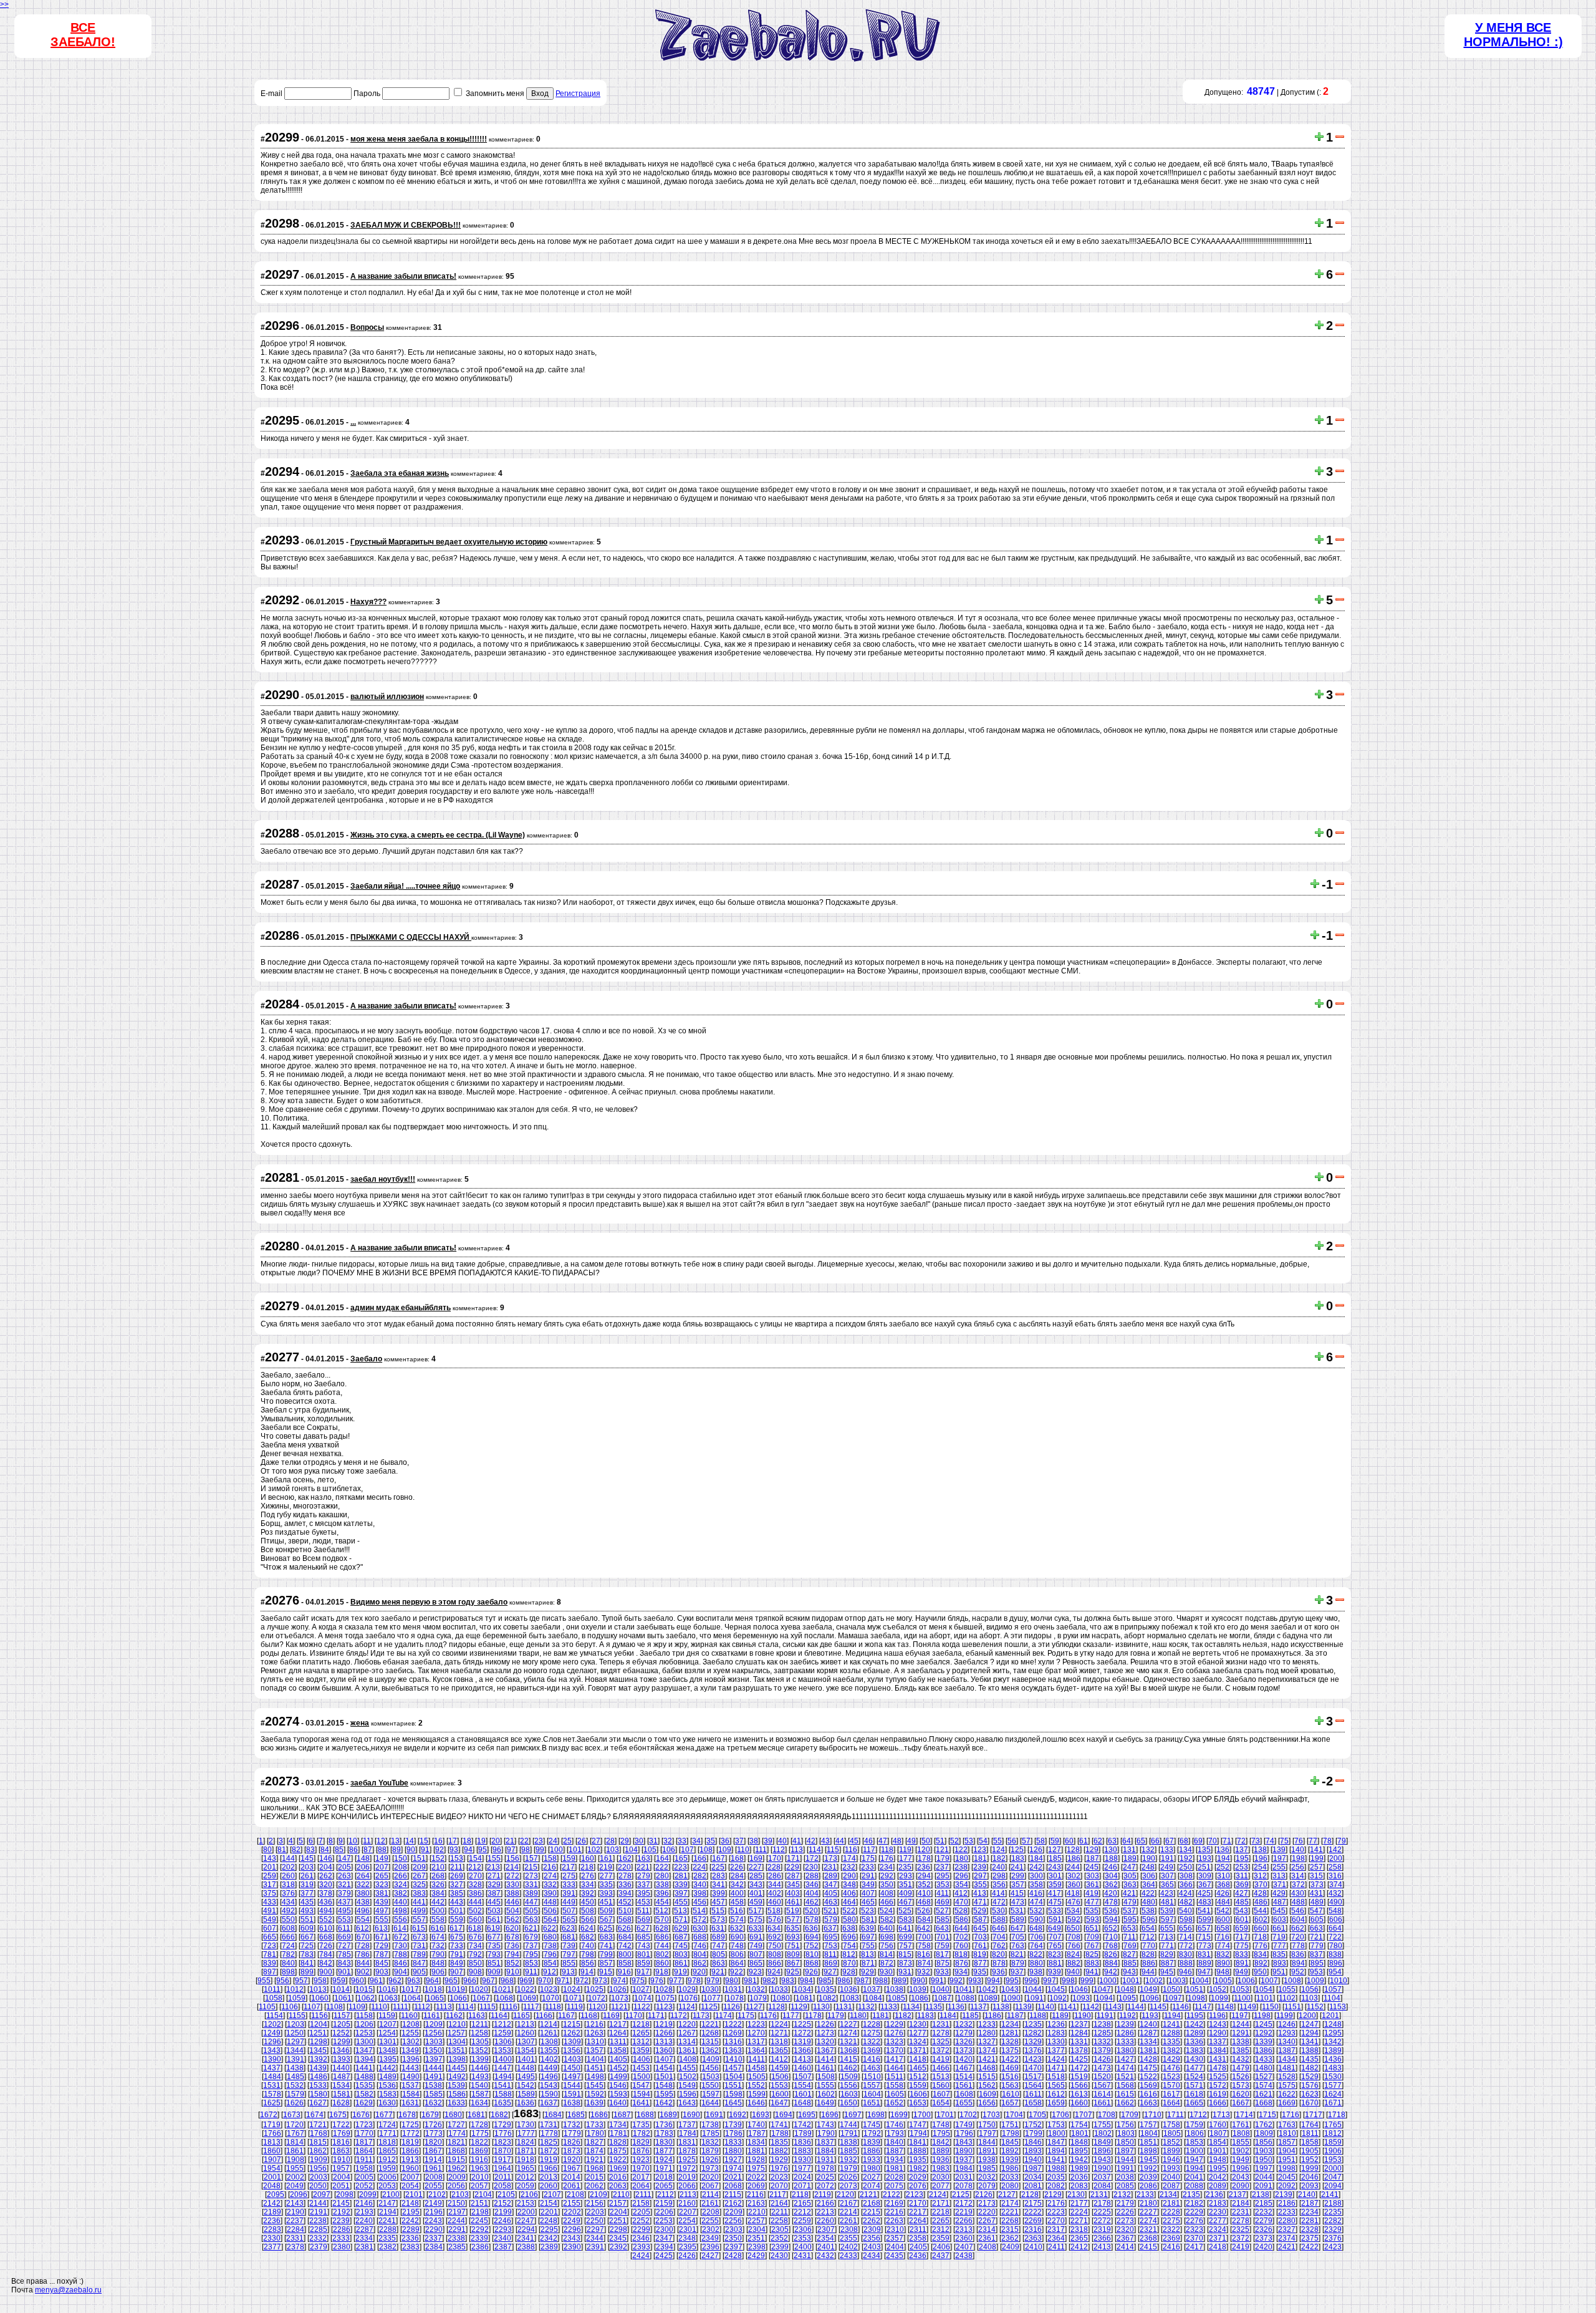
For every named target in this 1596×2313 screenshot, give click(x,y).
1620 (1241, 2094)
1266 (664, 2033)
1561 (964, 2085)
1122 (642, 2007)
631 (718, 1928)
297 (980, 1876)
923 (755, 1972)
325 (419, 1885)
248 (1148, 1867)
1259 (502, 2033)
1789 (803, 2133)
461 (793, 1902)
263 (344, 1876)
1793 (895, 2133)
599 (1205, 1919)
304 (1111, 1876)
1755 (1102, 2125)
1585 (434, 2094)
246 (1111, 1867)
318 (288, 1885)
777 (1280, 1946)
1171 (656, 2016)
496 (363, 1911)
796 (550, 1954)
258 (1335, 1867)
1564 (1033, 2085)
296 (962, 1876)
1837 (825, 2142)
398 (700, 1893)
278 (625, 1876)
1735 (641, 2125)
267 (419, 1876)
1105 (267, 2007)
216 (550, 1867)
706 (1036, 1937)
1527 (1264, 2077)
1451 (595, 2068)
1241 (1171, 2024)
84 (325, 1850)
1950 (1264, 2160)
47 (883, 1841)
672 (401, 1937)
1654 (941, 2103)
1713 (1221, 2115)
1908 (296, 2160)
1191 (1105, 2016)
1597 (711, 2094)
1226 (825, 2024)
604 (1298, 1919)
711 (1130, 1937)
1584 (411, 2094)
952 (1298, 1972)
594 (1111, 1919)
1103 (1310, 1998)
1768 (319, 2133)
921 (718, 1972)
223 (680, 1867)
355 (980, 1885)
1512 (918, 2077)
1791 (849, 2133)
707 (1055, 1937)
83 (310, 1850)
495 (344, 1911)
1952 (1310, 2160)
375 (270, 1893)
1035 (825, 1989)
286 (775, 1876)
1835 (779, 2142)
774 (1223, 1946)
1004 (1200, 1981)
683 (606, 1937)
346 (812, 1885)
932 (924, 1972)
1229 (895, 2024)
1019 (456, 1989)
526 (924, 1911)
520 (811, 1911)
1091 (1035, 1998)
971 (563, 1981)
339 (681, 1885)
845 (382, 1963)
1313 (664, 2042)
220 (624, 1867)
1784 (688, 2133)
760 (962, 1946)
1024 (572, 1989)
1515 (987, 2077)
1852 (1171, 2142)
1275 (872, 2033)
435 (307, 1902)
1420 (964, 2059)
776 (1261, 1946)
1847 (1056, 2142)
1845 (1010, 2142)
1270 (756, 2033)
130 (1111, 1850)
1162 (454, 2016)
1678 (407, 2115)
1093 (1081, 1998)
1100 (1242, 1998)
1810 (1287, 2133)
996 (1031, 1981)
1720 (295, 2125)
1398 (457, 2059)
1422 (1010, 2059)
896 (1336, 1963)
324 (401, 1885)
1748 (941, 2125)
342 (737, 1885)
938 (1036, 1972)
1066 (458, 1998)
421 (1129, 1893)
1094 (1104, 1998)
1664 (1171, 2103)
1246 (1287, 2024)
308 (1186, 1876)
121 (942, 1850)
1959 (387, 2168)
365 (1167, 1885)
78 (1327, 1841)
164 (662, 1858)
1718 (1337, 2115)
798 (588, 1954)
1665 (1195, 2103)
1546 (618, 2085)
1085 (897, 1998)
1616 (1148, 2094)
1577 (1333, 2085)
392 (588, 1893)
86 (353, 1850)
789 (419, 1954)
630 (699, 1928)
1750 (987, 2125)
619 (493, 1928)
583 (906, 1919)
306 (1149, 1876)
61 (1084, 1841)
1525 (1218, 2077)
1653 (918, 2103)
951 (1279, 1972)
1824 (526, 2142)
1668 (1264, 2103)
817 (942, 1954)
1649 (825, 2103)
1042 (987, 1989)
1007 (1269, 1981)
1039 (918, 1989)
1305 (480, 2042)
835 (1279, 1954)
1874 (595, 2151)
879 (1018, 1963)
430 (1298, 1893)
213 (493, 1867)
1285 (1102, 2033)
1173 (701, 2016)
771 (1167, 1946)
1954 (272, 2168)
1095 (1127, 1998)
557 (419, 1919)
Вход (540, 94)
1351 (456, 2050)
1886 (872, 2151)
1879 (710, 2151)
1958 (364, 2168)
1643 (687, 2103)
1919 (549, 2160)
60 (1069, 1841)
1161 (432, 2016)
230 (811, 1867)
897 (270, 1972)
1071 (574, 1998)
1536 (387, 2085)
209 (419, 1867)
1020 (479, 1989)
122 (961, 1850)
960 (358, 1981)
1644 (710, 2103)
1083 (850, 1998)
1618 (1195, 2094)
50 (926, 1841)
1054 (1264, 1989)
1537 (410, 2085)
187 (1093, 1858)
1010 (1339, 1981)
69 (1198, 1841)
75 (1284, 1841)
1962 (456, 2168)
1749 (964, 2125)
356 (999, 1885)
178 (924, 1858)
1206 (365, 2024)
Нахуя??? (368, 602)
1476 (1171, 2068)
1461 (825, 2068)
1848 (1079, 2142)
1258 (479, 2033)
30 (639, 1841)
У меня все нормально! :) (1513, 35)
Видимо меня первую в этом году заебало (429, 1602)
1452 (618, 2068)
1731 (549, 2125)
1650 (848, 2103)
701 (943, 1937)
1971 (664, 2168)
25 (567, 1841)
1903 (1264, 2151)
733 (457, 1946)
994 (993, 1981)
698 (887, 1937)
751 (793, 1946)
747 (719, 1946)
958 (320, 1981)
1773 (434, 2133)
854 (550, 1963)
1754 (1079, 2125)
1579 (296, 2094)
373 (1317, 1885)
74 (1270, 1841)
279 (644, 1876)
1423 (1033, 2059)
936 (998, 1972)
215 (531, 1867)
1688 (645, 2115)
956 (283, 1981)
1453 (641, 2068)
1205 (342, 2024)
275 (569, 1876)
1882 (779, 2151)
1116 (509, 2007)
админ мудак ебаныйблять (401, 1308)
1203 (296, 2024)
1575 (1287, 2085)
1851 (1148, 2142)
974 (619, 1981)
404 (812, 1893)
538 (1148, 1911)
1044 (1033, 1989)
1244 (1241, 2024)
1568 (1125, 2085)
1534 (341, 2085)
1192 (1127, 2016)
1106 (290, 2007)
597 (1167, 1919)
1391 (296, 2059)
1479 (1241, 2068)
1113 (444, 2007)
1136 (956, 2007)
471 (980, 1902)
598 (1186, 1919)
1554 (802, 2085)
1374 (987, 2050)
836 (1298, 1954)
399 (719, 1893)
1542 (526, 2085)
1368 (848, 2050)
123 (980, 1850)
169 (756, 1858)
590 (1036, 1919)
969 (526, 1981)
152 (438, 1858)
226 (737, 1867)
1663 (1148, 2103)
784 (326, 1954)
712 (1148, 1937)
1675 (338, 2115)
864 (737, 1963)
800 (625, 1954)
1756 (1125, 2125)
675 (457, 1937)
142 (1335, 1850)
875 (943, 1963)
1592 (595, 2094)
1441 (364, 2068)
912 (550, 1972)
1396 (411, 2059)
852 (513, 1963)
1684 (553, 2115)
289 (831, 1876)
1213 (526, 2024)
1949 (1241, 2160)
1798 (1011, 2133)
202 (288, 1867)
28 (610, 1841)
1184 (948, 2016)
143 (270, 1858)
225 (718, 1867)
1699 (899, 2115)
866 (775, 1963)
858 (625, 1963)
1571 (1195, 2085)
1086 (920, 1998)
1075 (666, 1998)
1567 (1102, 2085)
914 (587, 1972)
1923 (641, 2160)
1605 (895, 2094)
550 (288, 1919)
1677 (384, 2115)
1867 (433, 2151)
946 (1185, 1972)
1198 (1262, 2016)
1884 (825, 2151)
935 (980, 1972)
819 (980, 1954)
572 (700, 1919)
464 (849, 1902)
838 (1335, 1954)
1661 (1102, 2103)
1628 (341, 2103)
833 (1242, 1954)
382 (401, 1893)
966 (470, 1981)
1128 (776, 2007)
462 (812, 1902)
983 (788, 1981)
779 (1317, 1946)
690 (737, 1937)
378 (326, 1893)
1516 (1010, 2077)
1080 (781, 1998)
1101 (1265, 1998)
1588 (503, 2094)
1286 (1125, 2033)
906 (438, 1972)
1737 (687, 2125)
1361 (687, 2050)
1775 (480, 2133)
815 (905, 1954)
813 (868, 1954)
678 (513, 1937)
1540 (479, 2085)
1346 (341, 2050)
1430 (1195, 2059)
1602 (826, 2094)
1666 (1218, 2103)
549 (270, 1919)
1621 (1264, 2094)
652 (1111, 1928)
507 (569, 1911)
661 (1279, 1928)
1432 (1241, 2059)
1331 (1079, 2042)
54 (983, 1841)
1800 (1057, 2133)
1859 (1333, 2142)
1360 (664, 2050)
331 (531, 1885)
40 (782, 1841)
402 (775, 1893)
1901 (1218, 2151)
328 (475, 1885)
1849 (1102, 2142)
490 (1336, 1902)
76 (1299, 1841)
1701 (945, 2115)
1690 (691, 2115)
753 (831, 1946)
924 (774, 1972)
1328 (1010, 2042)
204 (326, 1867)
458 (737, 1902)
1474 (1125, 2068)
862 (700, 1963)
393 (606, 1893)
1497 (572, 2077)
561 (494, 1919)
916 (624, 1972)
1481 (1287, 2068)
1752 (1033, 2125)
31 (653, 1841)
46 (868, 1841)
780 (1336, 1946)
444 (475, 1902)
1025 (595, 1989)
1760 (1218, 2125)
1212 (502, 2024)
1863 (341, 2151)
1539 (456, 2085)
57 (1026, 1841)
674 (438, 1937)
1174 (723, 2016)
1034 (802, 1989)
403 (793, 1893)
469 (943, 1902)
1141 (1068, 2007)
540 (1185, 1911)
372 (1298, 1885)
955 (264, 1981)
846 (401, 1963)
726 (326, 1946)
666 (288, 1937)
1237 (1079, 2024)
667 (307, 1937)
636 (811, 1928)
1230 (918, 2024)
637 (830, 1928)
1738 (710, 2125)
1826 (572, 2142)
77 (1313, 1841)
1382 (1171, 2050)
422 (1148, 1893)
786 (363, 1954)
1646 (756, 2103)
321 (344, 1885)
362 (1111, 1885)
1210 (457, 2024)
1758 (1171, 2125)
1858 (1310, 2142)
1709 (1130, 2115)
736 (513, 1946)
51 (940, 1841)
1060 (320, 1998)
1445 (456, 2068)
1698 (876, 2115)
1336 (1195, 2042)
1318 (779, 2042)
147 (344, 1858)
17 (453, 1841)
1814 (295, 2142)
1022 (526, 1989)
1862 (318, 2151)
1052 (1218, 1989)
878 (999, 1963)
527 (942, 1911)
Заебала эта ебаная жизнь (400, 473)
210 (438, 1867)
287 (793, 1876)
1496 (549, 2077)
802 (662, 1954)
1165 (522, 2016)
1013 (318, 1989)
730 (401, 1946)
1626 (295, 2103)
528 (961, 1911)
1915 (456, 2160)
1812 (1333, 2133)
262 (326, 1876)
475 (1055, 1902)
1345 (318, 2050)
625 (606, 1928)
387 (494, 1893)
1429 (1171, 2059)
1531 (272, 2085)
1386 (1264, 2050)
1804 (1149, 2133)
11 (367, 1841)
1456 (710, 2068)
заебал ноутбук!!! (383, 1179)
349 (868, 1885)
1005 (1223, 1981)
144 (288, 1858)
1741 (779, 2125)
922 (737, 1972)
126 (1036, 1850)
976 (657, 1981)
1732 (572, 2125)
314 (1298, 1876)
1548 (664, 2085)
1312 (641, 2042)
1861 (295, 2151)
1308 (549, 2042)
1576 (1310, 2085)
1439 (318, 2068)
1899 (1171, 2151)
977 (675, 1981)
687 (681, 1937)
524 (886, 1911)
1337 (1218, 2042)
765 (1055, 1946)
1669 (1287, 2103)
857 (606, 1963)
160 (588, 1858)
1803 (1126, 2133)
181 (980, 1858)
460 (775, 1902)
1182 (903, 2016)
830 (1185, 1954)
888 (1186, 1963)
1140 (1046, 2007)
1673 (292, 2115)
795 (531, 1954)
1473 (1102, 2068)
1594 (642, 2094)
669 (344, 1937)
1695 (807, 2115)
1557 (872, 2085)
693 (793, 1937)
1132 (866, 2007)
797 (569, 1954)
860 (662, 1963)
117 (869, 1850)
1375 (1010, 2050)
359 (1055, 1885)
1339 (1264, 2042)
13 (395, 1841)
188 (1111, 1858)
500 (438, 1911)
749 (756, 1946)
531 (1017, 1911)
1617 (1171, 2094)
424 (1185, 1893)
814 (886, 1954)
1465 (918, 2068)
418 (1073, 1893)
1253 (364, 2033)
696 (849, 1937)
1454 (664, 2068)
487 (1280, 1902)
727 (344, 1946)
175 (868, 1858)
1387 (1287, 2050)
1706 (1060, 2115)
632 (737, 1928)
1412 (779, 2059)
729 (382, 1946)
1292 (1264, 2033)
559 (457, 1919)
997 (1050, 1981)
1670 (1310, 2103)
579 (831, 1919)
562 (513, 1919)
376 (288, 1893)
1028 (664, 1989)
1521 (1125, 2077)
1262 (572, 2033)
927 (830, 1972)
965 (451, 1981)
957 (301, 1981)
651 (1092, 1928)
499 (419, 1911)
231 (830, 1867)
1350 (433, 2050)
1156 (320, 2016)
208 (401, 1867)
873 (906, 1963)
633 (755, 1928)
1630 (387, 2103)
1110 (379, 2007)
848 (438, 1963)
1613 (1079, 2094)
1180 (858, 2016)
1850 (1125, 2142)
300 (1036, 1876)
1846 (1033, 2142)
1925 (687, 2160)
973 (601, 1981)
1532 (295, 2085)
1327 (987, 2042)
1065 (435, 1998)
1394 (365, 2059)
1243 (1218, 2024)
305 (1130, 1876)
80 (267, 1850)
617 (456, 1928)
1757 (1148, 2125)
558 (438, 1919)
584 (924, 1919)
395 (644, 1893)
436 (326, 1902)
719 (1279, 1937)
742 (625, 1946)
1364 (756, 2050)
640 (886, 1928)
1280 (987, 2033)
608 (288, 1928)
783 (307, 1954)
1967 (572, 2168)
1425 (1079, 2059)
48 (897, 1841)
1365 (779, 2050)
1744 (848, 2125)
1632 (433, 2103)
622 (550, 1928)
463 (831, 1902)
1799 (1034, 2133)
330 (513, 1885)
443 (457, 1902)
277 (606, 1876)
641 (905, 1928)
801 (644, 1954)
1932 (848, 2160)
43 (825, 1841)
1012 (295, 1989)
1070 (550, 1998)
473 (1018, 1902)
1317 (756, 2042)
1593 (618, 2094)
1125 (709, 2007)
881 (1055, 1963)
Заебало (366, 1359)
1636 (526, 2103)
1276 (895, 2033)
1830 (664, 2142)
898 (288, 1972)
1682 (499, 2115)
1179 (836, 2016)
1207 (388, 2024)
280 (662, 1876)
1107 (312, 2007)
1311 (618, 2042)
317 (270, 1885)
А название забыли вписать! (403, 276)
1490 (411, 2077)
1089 (989, 1998)
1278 (941, 2033)
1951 (1287, 2160)
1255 (410, 2033)
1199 (1285, 2016)
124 (998, 1850)
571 (681, 1919)
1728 (479, 2125)
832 (1223, 1954)
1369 (872, 2050)
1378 (1079, 2050)
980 (732, 1981)
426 (1223, 1893)
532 (1036, 1911)
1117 (531, 2007)
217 (568, 1867)
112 (779, 1850)
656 (1185, 1928)
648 (1036, 1928)
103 (613, 1850)
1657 (1010, 2103)
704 (999, 1937)
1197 (1240, 2016)
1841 (918, 2142)
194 (1223, 1858)
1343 (272, 2050)
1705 (1037, 2115)
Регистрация (578, 94)
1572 (1218, 2085)
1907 (272, 2160)
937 (1017, 1972)
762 (999, 1946)
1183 (925, 2016)
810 (812, 1954)
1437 (272, 2068)
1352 (479, 2050)
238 (961, 1867)
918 (662, 1972)
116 (851, 1850)
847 (419, 1963)
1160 (409, 2016)
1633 (456, 2103)
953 (1316, 1972)
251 (1204, 1867)
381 (382, 1893)
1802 (1103, 2133)
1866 (410, 2151)
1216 (595, 2024)
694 (812, 1937)
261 (307, 1876)
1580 (319, 2094)
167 (719, 1858)
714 (1185, 1937)
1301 (388, 2042)
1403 (572, 2059)
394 (625, 1893)
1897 (1125, 2151)
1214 (549, 2024)
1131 (844, 2007)
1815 (318, 2142)
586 (962, 1919)
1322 (872, 2042)
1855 (1241, 2142)
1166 (544, 2016)
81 (282, 1850)
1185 (970, 2016)
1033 (779, 1989)
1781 (618, 2133)
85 (339, 1850)
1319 (802, 2042)
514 (699, 1911)
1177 (791, 2016)
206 (363, 1867)
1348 (387, 2050)
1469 (1010, 2068)
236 (924, 1867)
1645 (733, 2103)
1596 (688, 2094)
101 (575, 1850)
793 (494, 1954)
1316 (733, 2042)
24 (553, 1841)
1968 (595, 2168)
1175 (746, 2016)
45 (854, 1841)
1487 (342, 2077)
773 (1205, 1946)
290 (849, 1876)
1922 (618, 2160)
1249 (272, 2033)
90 (411, 1850)
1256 (433, 2033)
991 (937, 1981)
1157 (342, 2016)
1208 (411, 2024)
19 (481, 1841)
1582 (365, 2094)
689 (719, 1937)
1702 (968, 2115)
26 (582, 1841)
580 (849, 1919)
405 (831, 1893)
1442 (387, 2068)
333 (569, 1885)
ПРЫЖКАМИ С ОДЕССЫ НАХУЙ (411, 937)
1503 (711, 2077)
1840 (895, 2142)
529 (980, 1911)
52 (954, 1841)
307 (1167, 1876)
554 (363, 1919)
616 (437, 1928)
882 (1074, 1963)
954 (1335, 1972)
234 (886, 1867)
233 (868, 1867)
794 (513, 1954)
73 (1256, 1841)
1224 (779, 2024)
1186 (993, 2016)
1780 (595, 2133)
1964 (502, 2168)
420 (1111, 1893)
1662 (1125, 2103)
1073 (620, 1998)
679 (531, 1937)
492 (288, 1911)
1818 (387, 2142)
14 (410, 1841)
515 (718, 1911)
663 (1316, 1928)
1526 (1241, 2077)
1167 (566, 2016)
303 (1093, 1876)
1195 (1195, 2016)
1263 (595, 2033)
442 (438, 1902)
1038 (895, 1989)
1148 (1225, 2007)
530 (998, 1911)
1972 (687, 2168)
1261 (549, 2033)
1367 (825, 2050)
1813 (272, 2142)
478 (1111, 1902)
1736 (664, 2125)
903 (382, 1972)
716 (1223, 1937)
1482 (1310, 2068)
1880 (733, 2151)
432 (1335, 1893)
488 (1298, 1902)
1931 (825, 2160)
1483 (1333, 2068)
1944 (1125, 2160)
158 (550, 1858)
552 (326, 1919)
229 (793, 1867)
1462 (848, 2068)
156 (513, 1858)
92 (440, 1850)
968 (507, 1981)
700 (924, 1937)
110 (743, 1850)
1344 (295, 2050)
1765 (1333, 2125)
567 (606, 1919)
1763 (1287, 2125)
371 (1280, 1885)
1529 (1310, 2077)
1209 (434, 2024)
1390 (272, 2059)
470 (962, 1902)
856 (588, 1963)
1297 (296, 2042)
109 (725, 1850)
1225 (802, 2024)
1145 (1158, 2007)
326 (438, 1885)
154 (475, 1858)
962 (395, 1981)
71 (1227, 1841)
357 (1018, 1885)
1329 (1033, 2042)
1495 (526, 2077)
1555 (825, 2085)
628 (662, 1928)
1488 (365, 2077)
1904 (1287, 2151)
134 (1185, 1850)
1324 (918, 2042)
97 (511, 1850)
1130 (821, 2007)
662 (1298, 1928)
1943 (1102, 2160)
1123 (664, 2007)
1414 (825, 2059)
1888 (918, 2151)
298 (999, 1876)
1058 (274, 1998)
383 (419, 1893)
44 (840, 1841)
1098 (1196, 1998)
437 (344, 1902)
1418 (918, 2059)
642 (924, 1928)
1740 (756, 2125)
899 (307, 1972)
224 (699, 1867)
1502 (688, 2077)
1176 (768, 2016)
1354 (526, 2050)
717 (1242, 1937)
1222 (733, 2024)
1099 (1219, 1998)
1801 (1080, 2133)
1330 (1056, 2042)
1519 (1079, 2077)
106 (669, 1850)
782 (288, 1954)
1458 (756, 2068)
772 (1186, 1946)
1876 (641, 2151)
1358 (618, 2050)
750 (775, 1946)
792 (475, 1954)
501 (457, 1911)
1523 (1171, 2077)
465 (868, 1902)
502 (475, 1911)
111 (761, 1850)
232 (849, 1867)
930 (886, 1972)
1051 (1195, 1989)
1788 (780, 2133)
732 (438, 1946)
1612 (1056, 2094)
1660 (1079, 2103)
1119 (575, 2007)
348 (849, 1885)
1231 (941, 2024)
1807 (1218, 2133)
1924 (664, 2160)
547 (1316, 1911)
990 (919, 1981)
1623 (1310, 2094)
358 (1036, 1885)
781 (270, 1954)
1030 (710, 1989)
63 (1112, 1841)
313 (1279, 1876)
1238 (1102, 2024)
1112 (422, 2007)
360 (1074, 1885)
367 (1205, 1885)
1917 (502, 2160)
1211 (480, 2024)
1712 (1198, 2115)
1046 (1079, 1989)
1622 (1287, 2094)
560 (475, 1919)
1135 (934, 2007)
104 (631, 1850)
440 (401, 1902)
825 (1092, 1954)
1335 (1171, 2042)
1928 (756, 2160)
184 (1036, 1858)
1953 (1333, 2160)
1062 (366, 1998)
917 (643, 1972)
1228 (872, 2024)
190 (1149, 1858)
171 (793, 1858)
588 (999, 1919)
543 (1242, 1911)
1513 (941, 2077)
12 (381, 1841)
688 (700, 1937)
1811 (1310, 2133)
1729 (502, 2125)
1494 (503, 2077)
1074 (643, 1998)
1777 (526, 2133)
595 (1130, 1919)
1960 (410, 2168)
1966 (549, 2168)
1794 (918, 2133)
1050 (1171, 1989)
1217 (618, 2024)
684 (625, 1937)
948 (1223, 1972)
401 (756, 1893)
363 (1130, 1885)
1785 (711, 2133)
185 (1055, 1858)
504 (513, 1911)
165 (681, 1858)
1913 (410, 2160)
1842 (941, 2142)
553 (344, 1919)
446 (513, 1902)
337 (644, 1885)
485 (1242, 1902)
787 (382, 1954)
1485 (296, 2077)
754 (849, 1946)
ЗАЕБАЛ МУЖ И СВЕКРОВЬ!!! (406, 225)
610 (326, 1928)
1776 (503, 2133)
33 (682, 1841)
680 (550, 1937)
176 (887, 1858)
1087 (943, 1998)
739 (569, 1946)
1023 (549, 1989)
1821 (456, 2142)
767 (1093, 1946)
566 (588, 1919)
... (353, 422)
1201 (1330, 2016)
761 (980, 1946)
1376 (1033, 2050)
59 (1055, 1841)
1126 (732, 2007)
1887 (895, 2151)
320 (326, 1885)
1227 (848, 2024)
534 (1073, 1911)
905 (419, 1972)
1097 (1173, 1998)
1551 (733, 2085)
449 (569, 1902)
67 (1170, 1841)
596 (1149, 1919)
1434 (1287, 2059)
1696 (830, 2115)
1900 (1195, 2151)
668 (326, 1937)
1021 (502, 1989)
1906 (1333, 2151)
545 (1279, 1911)
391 (569, 1893)
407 (868, 1893)
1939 (1010, 2160)
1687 (622, 2115)
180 (962, 1858)
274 (550, 1876)
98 (526, 1850)
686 (662, 1937)
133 (1167, 1850)
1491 (434, 2077)
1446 (479, 2068)
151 (419, 1858)
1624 (1333, 2094)
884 (1111, 1963)
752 (812, 1946)
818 (961, 1954)
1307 (526, 2042)
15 (424, 1841)
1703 (991, 2115)
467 (906, 1902)
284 (737, 1876)
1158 (364, 2016)
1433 (1264, 2059)
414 (998, 1893)
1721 (318, 2125)
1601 (803, 2094)
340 (700, 1885)
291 (868, 1876)
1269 (733, 2033)
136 (1223, 1850)
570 (662, 1919)
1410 (734, 2059)
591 (1055, 1919)
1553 (779, 2085)
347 (831, 1885)
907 (457, 1972)
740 (588, 1946)
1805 (1172, 2133)
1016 (387, 1989)
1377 (1056, 2050)
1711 (1175, 2115)
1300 (365, 2042)
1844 (987, 2142)
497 (382, 1911)
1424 (1056, 2059)
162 (625, 1858)
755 (868, 1946)
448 (550, 1902)
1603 (849, 2094)
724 (288, 1946)
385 (457, 1893)
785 (344, 1954)
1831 (687, 2142)
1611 (1033, 2094)
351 (906, 1885)
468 (924, 1902)
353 (943, 1885)
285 (756, 1876)
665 (270, 1937)
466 (887, 1902)
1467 (964, 2068)
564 (550, 1919)
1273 (825, 2033)
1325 (941, 2042)
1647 (779, 2103)
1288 (1171, 2033)
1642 (664, 2103)
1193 (1150, 2016)
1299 (342, 2042)
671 (382, 1937)
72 (1241, 1841)
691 (756, 1937)
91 (425, 1850)
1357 (595, 2050)
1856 (1264, 2142)
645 (980, 1928)
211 (456, 1867)
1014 (341, 1989)
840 (288, 1963)
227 (755, 1867)
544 (1260, 1911)
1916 (479, 2160)
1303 (434, 2042)
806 (737, 1954)
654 (1148, 1928)
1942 (1079, 2160)
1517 (1033, 2077)
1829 (641, 2142)
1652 (895, 2103)
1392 (319, 2059)
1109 (357, 2007)
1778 (549, 2133)
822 (1036, 1954)
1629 (364, 2103)
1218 (641, 2024)
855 (569, 1963)
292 (887, 1876)
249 (1167, 1867)
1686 (599, 2115)
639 (868, 1928)
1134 (911, 2007)
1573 (1241, 2085)
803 (681, 1954)
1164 (499, 2016)
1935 (918, 2160)
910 (513, 1972)
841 (307, 1963)
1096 (1150, 1998)
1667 (1241, 2103)
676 (475, 1937)
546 (1298, 1911)
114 (815, 1850)
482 (1186, 1902)
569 (644, 1919)
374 (1336, 1885)
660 (1260, 1928)
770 (1149, 1946)
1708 (1107, 2115)
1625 (272, 2103)
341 (719, 1885)
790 (438, 1954)
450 (588, 1902)
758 (924, 1946)
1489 (388, 2077)
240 (998, 1867)
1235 (1033, 2024)
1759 (1195, 2125)
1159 (387, 2016)
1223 (756, 2024)
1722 (341, 2125)
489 (1317, 1902)
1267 (687, 2033)
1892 (1010, 2151)
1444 (433, 2068)
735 (494, 1946)
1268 (710, 2033)
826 (1111, 1954)
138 (1260, 1850)
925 (793, 1972)
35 (711, 1841)
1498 (595, 2077)
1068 (504, 1998)
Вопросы (367, 327)
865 (756, 1963)
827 (1129, 1954)
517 (755, 1911)
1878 (687, 2151)
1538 (433, 2085)
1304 (457, 2042)
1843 (964, 2142)
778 (1298, 1946)
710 (1111, 1937)
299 (1018, 1876)
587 (980, 1919)
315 (1316, 1876)
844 (363, 1963)
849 (457, 1963)
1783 (665, 2133)
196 (1261, 1858)
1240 (1148, 2024)
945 (1167, 1972)
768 (1111, 1946)
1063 (389, 1998)
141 (1316, 1850)
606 (1336, 1919)
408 (887, 1893)
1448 (526, 2068)
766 (1074, 1946)
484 (1223, 1902)
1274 (848, 2033)
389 (531, 1893)
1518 (1056, 2077)
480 (1149, 1902)
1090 (1012, 1998)
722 (1335, 1937)
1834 (756, 2142)
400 (737, 1893)
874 (924, 1963)
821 (1017, 1954)
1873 (572, 2151)
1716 (1291, 2115)
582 (887, 1919)
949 (1242, 1972)
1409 (711, 2059)
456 (700, 1902)
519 (793, 1911)
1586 (457, 2094)
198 (1298, 1858)
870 (849, 1963)
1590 (549, 2094)
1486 (319, 2077)
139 (1279, 1850)
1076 (689, 1998)
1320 (825, 2042)
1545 (595, 2085)
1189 (1060, 2016)
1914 (433, 2160)
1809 (1264, 2133)
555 (382, 1919)
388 (513, 1893)
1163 (477, 2016)
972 (582, 1981)
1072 (597, 1998)
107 (687, 1850)
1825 (549, 2142)
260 (288, 1876)
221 (643, 1867)
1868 (456, 2151)
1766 (272, 2133)
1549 (687, 2085)
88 (382, 1850)
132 (1148, 1850)
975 (638, 1981)
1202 (272, 2024)
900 (326, 1972)
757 (906, 1946)
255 (1279, 1867)
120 (924, 1850)
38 (754, 1841)
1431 (1218, 2059)
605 (1317, 1919)
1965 (526, 2168)
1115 (488, 2007)
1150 (1270, 2007)
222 (662, 1867)
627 (643, 1928)
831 (1204, 1954)
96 (497, 1850)
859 (644, 1963)
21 (510, 1841)
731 (419, 1946)
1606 (918, 2094)
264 (363, 1876)
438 (363, 1902)
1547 (641, 2085)
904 (401, 1972)
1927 (733, 2160)
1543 (549, 2085)
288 (812, 1876)
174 (849, 1858)
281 (681, 1876)
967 (488, 1981)
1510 (872, 2077)
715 (1204, 1937)
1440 (341, 2068)
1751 (1010, 2125)
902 (363, 1972)
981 (750, 1981)
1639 (595, 2103)
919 (680, 1972)
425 (1204, 1893)
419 (1092, 1893)
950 (1260, 1972)
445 (494, 1902)
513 (680, 1911)
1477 (1195, 2068)
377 (307, 1893)
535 (1092, 1911)
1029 (687, 1989)
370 (1261, 1885)
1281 (1010, 2033)
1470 (1033, 2068)
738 (550, 1946)
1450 (572, 2068)
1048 (1125, 1989)
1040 (941, 1989)
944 (1148, 1972)
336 (625, 1885)
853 (531, 1963)
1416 (872, 2059)
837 (1316, 1954)
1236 (1056, 2024)
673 (419, 1937)
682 (588, 1937)
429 (1279, 1893)
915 (606, 1972)
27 (596, 1841)
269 (457, 1876)
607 (270, 1928)
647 (1017, 1928)
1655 (964, 2103)
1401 (526, 2059)
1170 (634, 2016)
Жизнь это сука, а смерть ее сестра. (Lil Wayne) (438, 835)
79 (1342, 1841)
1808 (1241, 2133)
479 (1130, 1902)
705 (1018, 1937)
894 (1298, 1963)
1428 (1148, 2059)
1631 (410, 2103)
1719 (272, 2125)
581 (868, 1919)
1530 (1333, 2077)
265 (382, 1876)
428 (1260, 1893)
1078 (735, 1998)
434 (288, 1902)
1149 (1248, 2007)
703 (980, 1937)
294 (924, 1876)
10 (353, 1841)
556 (401, 1919)
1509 (849, 2077)
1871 (526, 2151)
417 (1055, 1893)
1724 (387, 2125)
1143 (1113, 2007)
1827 (595, 2142)
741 (606, 1946)
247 (1129, 1867)
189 (1130, 1858)
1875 (618, 2151)
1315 (710, 2042)
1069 (527, 1998)
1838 (848, 2142)
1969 (618, 2168)
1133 (889, 2007)
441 (419, 1902)
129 (1092, 1850)
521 (830, 1911)
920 (699, 1972)
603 (1280, 1919)
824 (1073, 1954)
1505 (757, 2077)
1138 (1001, 2007)
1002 (1154, 1981)
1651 (872, 2103)
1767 (296, 2133)
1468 (987, 2068)
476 (1074, 1902)
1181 (881, 2016)
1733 (595, 2125)
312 (1260, 1876)
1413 (802, 2059)
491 (270, 1911)
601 (1242, 1919)
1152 (1315, 2007)
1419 (941, 2059)
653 (1129, 1928)
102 (594, 1850)
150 (401, 1858)
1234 (1010, 2024)
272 (513, 1876)
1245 (1264, 2024)
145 (307, 1858)
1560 (941, 2085)
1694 (784, 2115)
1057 (1333, 1989)
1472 (1079, 2068)
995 (1012, 1981)
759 (943, 1946)
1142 (1091, 2007)
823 (1055, 1954)
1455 (687, 2068)
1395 (388, 2059)
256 (1298, 1867)
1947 (1195, 2160)
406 (849, 1893)
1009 (1315, 1981)
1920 (572, 2160)
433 (270, 1902)
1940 (1033, 2160)
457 (719, 1902)
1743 (825, 2125)
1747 (918, 2125)
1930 (802, 2160)
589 (1018, 1919)
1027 (641, 1989)
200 (1336, 1858)
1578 (272, 2094)
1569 (1148, 2085)
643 (942, 1928)
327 (457, 1885)
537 (1129, 1911)
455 (681, 1902)
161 (606, 1858)
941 (1092, 1972)
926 (811, 1972)
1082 (827, 1998)
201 (270, 1867)
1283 (1056, 2033)
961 (376, 1981)
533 (1055, 1911)
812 (849, 1954)
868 (812, 1963)
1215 (572, 2024)
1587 (480, 2094)
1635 (502, 2103)
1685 (576, 2115)
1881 (756, 2151)
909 (494, 1972)
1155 (297, 2016)
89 (397, 1850)
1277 (918, 2033)
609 (307, 1928)
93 (454, 1850)
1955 (295, 2168)
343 (756, 1885)
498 (401, 1911)
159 (569, 1858)
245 (1092, 1867)
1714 (1244, 2115)
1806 (1195, 2133)
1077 (712, 1998)
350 (887, 1885)
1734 (618, 2125)
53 (969, 1841)
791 (457, 1954)
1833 (733, 2142)
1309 (572, 2042)
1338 (1241, 2042)
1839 (872, 2142)
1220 (687, 2024)
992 (956, 1981)
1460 (802, 2068)
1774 (457, 2133)
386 (475, 1893)
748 (737, 1946)
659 (1242, 1928)
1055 (1287, 1989)
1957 (341, 2168)
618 (475, 1928)
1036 (848, 1989)
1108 (334, 2007)
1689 (668, 2115)
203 (307, 1867)
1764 (1310, 2125)
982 (769, 1981)
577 (793, 1919)
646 (998, 1928)
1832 (710, 2142)
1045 (1056, 1989)
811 (830, 1954)
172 (812, 1858)
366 (1186, 1885)
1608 (964, 2094)
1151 (1293, 2007)
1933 (872, 2160)
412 (961, 1893)
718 (1260, 1937)
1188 (1038, 2016)
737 (531, 1946)
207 (382, 1867)
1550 (710, 2085)
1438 (295, 2068)
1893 (1033, 2151)
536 (1111, 1911)
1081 (804, 1998)
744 (662, 1946)
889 (1205, 1963)
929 (868, 1972)
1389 (1333, 2050)
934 (961, 1972)
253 (1242, 1867)
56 (1012, 1841)
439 (382, 1902)
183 (1018, 1858)
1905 (1310, 2151)
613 (381, 1928)
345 (793, 1885)
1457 (733, 2068)
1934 (895, 2160)
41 (797, 1841)
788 (401, 1954)
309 (1205, 1876)
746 (700, 1946)
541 (1204, 1911)
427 (1242, 1893)
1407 (665, 2059)
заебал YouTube (379, 1783)
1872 (549, 2151)
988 (881, 1981)
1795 (941, 2133)
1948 (1218, 2160)
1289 (1195, 2033)
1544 (572, 2085)
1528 (1287, 2077)
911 (531, 1972)
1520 (1102, 2077)
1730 (526, 2125)
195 (1242, 1858)
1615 (1125, 2094)
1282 (1033, 2033)
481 (1167, 1902)
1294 (1310, 2033)
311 (1242, 1876)
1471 (1056, 2068)
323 (382, 1885)
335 (606, 1885)
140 (1298, 1850)
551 (307, 1919)
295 (943, 1876)
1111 (401, 2007)
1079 (758, 1998)
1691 (714, 2115)
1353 (502, 2050)
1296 (272, 2042)
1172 (679, 2016)
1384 (1218, 2050)
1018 (433, 1989)
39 (768, 1841)
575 (756, 1919)
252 (1223, 1867)
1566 (1079, 2085)
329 (494, 1885)
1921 (595, 2160)
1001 (1131, 1981)
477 (1093, 1902)
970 (545, 1981)
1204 (319, 2024)
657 (1204, 1928)
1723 (364, 2125)
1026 (618, 1989)
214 (512, 1867)
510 (625, 1911)
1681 (476, 2115)
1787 (757, 2133)
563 (531, 1919)
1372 (941, 2050)
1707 (1084, 2115)
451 (606, 1902)
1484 (272, 2077)
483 (1205, 1902)
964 (432, 1981)
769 (1130, 1946)
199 (1317, 1858)
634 (774, 1928)
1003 (1177, 1981)
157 (531, 1858)
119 (905, 1850)
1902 (1241, 2151)
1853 (1195, 2142)
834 (1260, 1954)
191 (1167, 1858)
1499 (618, 2077)
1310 (595, 2042)
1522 (1148, 2077)
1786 (734, 2133)
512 (662, 1911)
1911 (364, 2160)
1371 (918, 2050)
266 (401, 1876)
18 (467, 1841)
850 (475, 1963)
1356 (572, 2050)
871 (868, 1963)
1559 (918, 2085)
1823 (502, 2142)
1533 (318, 2085)
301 (1055, 1876)
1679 (430, 2115)
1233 (987, 2024)
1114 (466, 2007)
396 (662, 1893)
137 (1242, 1850)
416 (1036, 1893)
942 (1111, 1972)
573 (719, 1919)
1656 (987, 2103)
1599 (757, 2094)
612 (363, 1928)
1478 (1218, 2068)
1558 (895, 2085)
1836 (802, 2142)
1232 (964, 2024)
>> (4, 4)
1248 (1333, 2024)
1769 (342, 2133)
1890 (964, 2151)
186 (1074, 1858)
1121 (619, 2007)
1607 (941, 2094)
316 (1335, 1876)
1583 (388, 2094)
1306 (503, 2042)
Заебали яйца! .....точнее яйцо (405, 886)
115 (833, 1850)
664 (1335, 1928)
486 (1261, 1902)
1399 (480, 2059)
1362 (710, 2050)
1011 (272, 1989)
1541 (502, 2085)
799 (606, 1954)
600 (1223, 1919)
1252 (341, 2033)
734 (475, 1946)
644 (961, 1928)
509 (606, 1911)
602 (1261, 1919)
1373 (964, 2050)
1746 (895, 2125)
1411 (757, 2059)
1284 (1079, 2033)
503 (494, 1911)
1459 (779, 2068)
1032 (756, 1989)
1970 (641, 2168)
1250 (295, 2033)
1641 (641, 2103)
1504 (734, 2077)
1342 (1333, 2042)
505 (531, 1911)
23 (539, 1841)
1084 (873, 1998)
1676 (361, 2115)
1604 (872, 2094)
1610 (1011, 2094)
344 (775, 1885)
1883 (802, 2151)
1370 (895, 2050)
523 (868, 1911)
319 (307, 1885)
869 (831, 1963)
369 (1242, 1885)
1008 (1292, 1981)
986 (844, 1981)
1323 (895, 2042)
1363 (733, 2050)
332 (550, 1885)
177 (906, 1858)
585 (943, 1919)
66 (1155, 1841)
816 (924, 1954)
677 (494, 1937)
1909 (319, 2160)
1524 (1195, 2077)
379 (344, 1893)
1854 (1218, 2142)
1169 (611, 2016)
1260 (526, 2033)
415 (1017, 1893)
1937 (964, 2160)
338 (662, 1885)
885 (1130, 1963)
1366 (802, 2050)
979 (713, 1981)
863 (719, 1963)
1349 (410, 2050)
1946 (1171, 2160)
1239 (1125, 2024)
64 (1127, 1841)
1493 (480, 2077)
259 (270, 1876)
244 (1073, 1867)
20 (496, 1841)
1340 (1287, 2042)
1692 (738, 2115)
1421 (987, 2059)
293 (906, 1876)
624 (587, 1928)
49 (911, 1841)
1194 (1172, 2016)
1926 (710, 2160)
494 (326, 1911)
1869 (479, 2151)
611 (344, 1928)
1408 (688, 2059)
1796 (964, 2133)
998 (1068, 1981)
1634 (479, 2103)
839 (270, 1963)
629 (680, 1928)
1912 (387, 2160)
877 (980, 1963)
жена (360, 1723)
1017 (410, 1989)
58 (1041, 1841)
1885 (848, 2151)
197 (1280, 1858)
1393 (342, 2059)
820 (998, 1954)
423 (1167, 1893)
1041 (964, 1989)
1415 (848, 2059)
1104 (1332, 1998)
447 (531, 1902)
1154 (275, 2016)
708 (1074, 1937)
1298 (319, 2042)
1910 (342, 2160)
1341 (1310, 2042)
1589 (526, 2094)
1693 (761, 2115)
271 (494, 1876)
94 (468, 1850)
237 (942, 1867)
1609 (988, 2094)
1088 (966, 1998)
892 (1261, 1963)
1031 (733, 1989)
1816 (341, 2142)
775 (1242, 1946)
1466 (941, 2068)
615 (419, 1928)
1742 (802, 2125)
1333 (1125, 2042)
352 (924, 1885)
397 (681, 1893)
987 (863, 1981)
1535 (364, 2085)
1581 (342, 2094)
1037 (872, 1989)
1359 (641, 2050)
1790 (826, 2133)
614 (400, 1928)
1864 (364, 2151)
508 (588, 1911)
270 (475, 1876)
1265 (641, 2033)
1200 (1307, 2016)
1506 (780, 2077)
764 (1036, 1946)
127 (1055, 1850)
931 (905, 1972)
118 (887, 1850)
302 (1074, 1876)
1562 (987, 2085)
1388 (1310, 2050)
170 (775, 1858)
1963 (479, 2168)
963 (414, 1981)
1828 (618, 2142)
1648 (802, 2103)
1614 (1102, 2094)
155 (494, 1858)
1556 (848, 2085)
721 (1316, 1937)
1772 (411, 2133)
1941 (1056, 2160)
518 (774, 1911)
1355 (549, 2050)
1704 (1014, 2115)
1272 (802, 2033)
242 (1036, 1867)
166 (700, 1858)
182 (999, 1858)
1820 (433, 2142)
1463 (872, 2068)
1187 (1015, 2016)
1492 (457, 2077)
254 (1260, 1867)
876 (962, 1963)
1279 (964, 2033)
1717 (1314, 2115)
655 (1167, 1928)
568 (625, 1919)
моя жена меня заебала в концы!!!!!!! (419, 139)
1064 (412, 1998)
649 (1055, 1928)
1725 (410, 2125)
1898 (1148, 2151)
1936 (941, 2160)
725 (307, 1946)
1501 (665, 2077)
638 (849, 1928)
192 (1186, 1858)
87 (368, 1850)
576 (775, 1919)
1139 (1023, 2007)
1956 (318, 2168)
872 (887, 1963)
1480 (1264, 2068)
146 (326, 1858)
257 (1316, 1867)
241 (1017, 1867)
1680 (453, 2115)
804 (700, 1954)
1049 (1148, 1989)
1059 (297, 1998)
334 (588, 1885)
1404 (595, 2059)
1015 (364, 1989)
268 (438, 1876)
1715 (1267, 2115)
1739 (733, 2125)
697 (868, 1937)
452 (625, 1902)
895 (1317, 1963)
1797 (988, 2133)
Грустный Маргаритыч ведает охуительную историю (449, 542)
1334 (1148, 2042)
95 (483, 1850)
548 (1335, 1911)
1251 (318, 2033)
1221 (710, 2024)
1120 (597, 2007)
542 (1223, 1911)
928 (849, 1972)
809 (793, 1954)
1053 (1241, 1989)
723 (270, 1946)
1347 (364, 2050)
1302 (411, 2042)
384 (438, 1893)
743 (644, 1946)
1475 (1148, 2068)
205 (344, 1867)
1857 (1287, 2142)
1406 (642, 2059)
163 (644, 1858)
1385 (1241, 2050)
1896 (1102, 2151)
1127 (754, 2007)
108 (706, 1850)
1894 (1056, 2151)
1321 (848, 2042)
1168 (589, 2016)
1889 (941, 2151)
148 (363, 1858)
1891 (987, 2151)
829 (1167, 1954)
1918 (526, 2160)
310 (1223, 1876)
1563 (1010, 2085)
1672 (269, 2115)
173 (831, 1858)
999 (1087, 1981)
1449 (549, 2068)
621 (531, 1928)
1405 (618, 2059)
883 (1093, 1963)
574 (737, 1919)
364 (1149, 1885)
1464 (895, 2068)
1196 (1217, 2016)
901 (344, 1972)
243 (1055, 1867)
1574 (1264, 2085)
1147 (1203, 2007)
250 (1185, 1867)
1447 (502, 2068)
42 (811, 1841)
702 (962, 1937)
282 (700, 1876)
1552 (756, 2085)
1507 (803, 2077)
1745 (872, 2125)
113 (797, 1850)
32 (668, 1841)
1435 (1310, 2059)
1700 (922, 2115)
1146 (1180, 2007)
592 (1074, 1919)
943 (1129, 1972)
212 (475, 1867)
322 (363, 1885)
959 (339, 1981)
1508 (826, 2077)
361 (1093, 1885)
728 (363, 1946)
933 (942, 1972)
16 (438, 1841)
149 (382, 1858)
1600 (780, 2094)
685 (644, 1937)
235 (905, 1867)
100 (556, 1850)
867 (793, 1963)
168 (737, 1858)
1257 (456, 2033)
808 (775, 1954)
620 (512, 1928)
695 (831, 1937)
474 (1036, 1902)
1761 (1241, 2125)
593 (1093, 1919)
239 (980, 1867)
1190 (1083, 2016)
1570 (1171, 2085)
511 (643, 1911)
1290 (1218, 2033)
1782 (642, 2133)
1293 (1287, 2033)
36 (725, 1841)
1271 (779, 2033)
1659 (1056, 2103)
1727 (456, 2125)
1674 (315, 2115)
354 (962, 1885)
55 (997, 1841)
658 (1223, 1928)
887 (1167, 1963)
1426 (1102, 2059)
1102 (1287, 1998)
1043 (1010, 1989)
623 (568, 1928)
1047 (1102, 1989)
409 (906, 1893)
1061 (343, 1998)
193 (1205, 1858)
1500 (642, 2077)
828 (1148, 1954)
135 (1204, 1850)
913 (568, 1972)
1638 (572, 2103)
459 (756, 1902)
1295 (1333, 2033)
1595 (665, 2094)
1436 (1333, 2059)
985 (825, 1981)
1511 (895, 2077)
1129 (799, 2007)
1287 (1148, 2033)
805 (719, 1954)
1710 (1153, 2115)
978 (694, 1981)
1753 (1056, 2125)
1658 (1033, 2103)
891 (1242, 1963)
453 (644, 1902)
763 (1018, 1946)
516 (737, 1911)
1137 (978, 2007)
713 (1167, 1937)
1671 (1333, 2103)
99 (540, 1850)
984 (806, 1981)
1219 (664, 2024)
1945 (1148, 2160)
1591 (572, 2094)
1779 (572, 2133)
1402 (549, 2059)
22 (524, 1841)
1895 (1079, 2151)
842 (326, 1963)
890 (1223, 1963)
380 (363, 1893)
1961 (433, 2168)
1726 (433, 2125)
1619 (1218, 2094)
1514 (964, 2077)
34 (696, 1841)
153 (457, 1858)
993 (975, 1981)
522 (849, 1911)
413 (980, 1893)
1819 (410, 2142)
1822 (479, 2142)
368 (1223, 1885)
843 (344, 1963)
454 (662, 1902)
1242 (1195, 2024)
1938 (987, 2160)
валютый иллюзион (387, 697)
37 (739, 1841)
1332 (1102, 2042)
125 (1017, 1850)
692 (775, 1937)
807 (756, 1954)
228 (774, 1867)
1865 (387, 2151)
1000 (1108, 1981)
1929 (779, 2160)
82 (296, 1850)
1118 (553, 2007)
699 (906, 1937)
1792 (872, 2133)
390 (550, 1893)
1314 (687, 2042)
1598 (734, 2094)
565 (569, 1919)
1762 (1264, 2125)
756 (887, 1946)
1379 (1102, 2050)
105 (650, 1850)
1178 (813, 2016)
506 (550, 1911)
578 (812, 1919)
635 (793, 1928)
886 (1149, 1963)
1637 (549, 2103)
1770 (365, 2133)
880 (1036, 1963)
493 (307, 1911)
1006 (1246, 1981)
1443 (410, 2068)
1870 (502, 2151)
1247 (1310, 2024)
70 (1213, 1841)
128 (1073, 1850)
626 (624, 1928)
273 (531, 1876)
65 (1141, 1841)
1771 (388, 2133)
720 (1298, 1937)
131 (1129, 1850)
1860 (272, 2151)
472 (999, 1902)
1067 (481, 1998)
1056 (1310, 1989)
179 (943, 1858)
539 (1167, 1911)
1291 (1241, 2033)
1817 (364, 2142)
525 (905, 1911)
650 (1073, 1928)
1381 (1148, 2050)
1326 (964, 2042)
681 (569, 1937)
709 (1093, 1937)
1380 (1125, 2050)
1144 (1136, 2007)
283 (719, 1876)
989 (900, 1981)
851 (494, 1963)
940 (1073, 1972)
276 (588, 1876)
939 (1055, 1972)
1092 (1058, 1998)
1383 (1195, 2050)
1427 (1125, 2059)
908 (475, 1972)
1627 (318, 2103)
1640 (618, 2103)
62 (1098, 1841)
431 (1316, 1893)
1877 (664, 2151)
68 (1184, 1841)
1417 (895, 2059)
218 (587, 1867)
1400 (503, 2059)
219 (606, 1867)
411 (943, 1893)
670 (363, 1937)
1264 (618, 2033)
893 (1280, 1963)
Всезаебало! (83, 35)
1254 (387, 2033)
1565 (1056, 2085)
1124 (687, 2007)
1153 (1338, 2007)
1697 (853, 2115)
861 (681, 1963)
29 (625, 1841)
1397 (434, 2059)
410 (924, 1893)
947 (1204, 1972)
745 (681, 1946)
